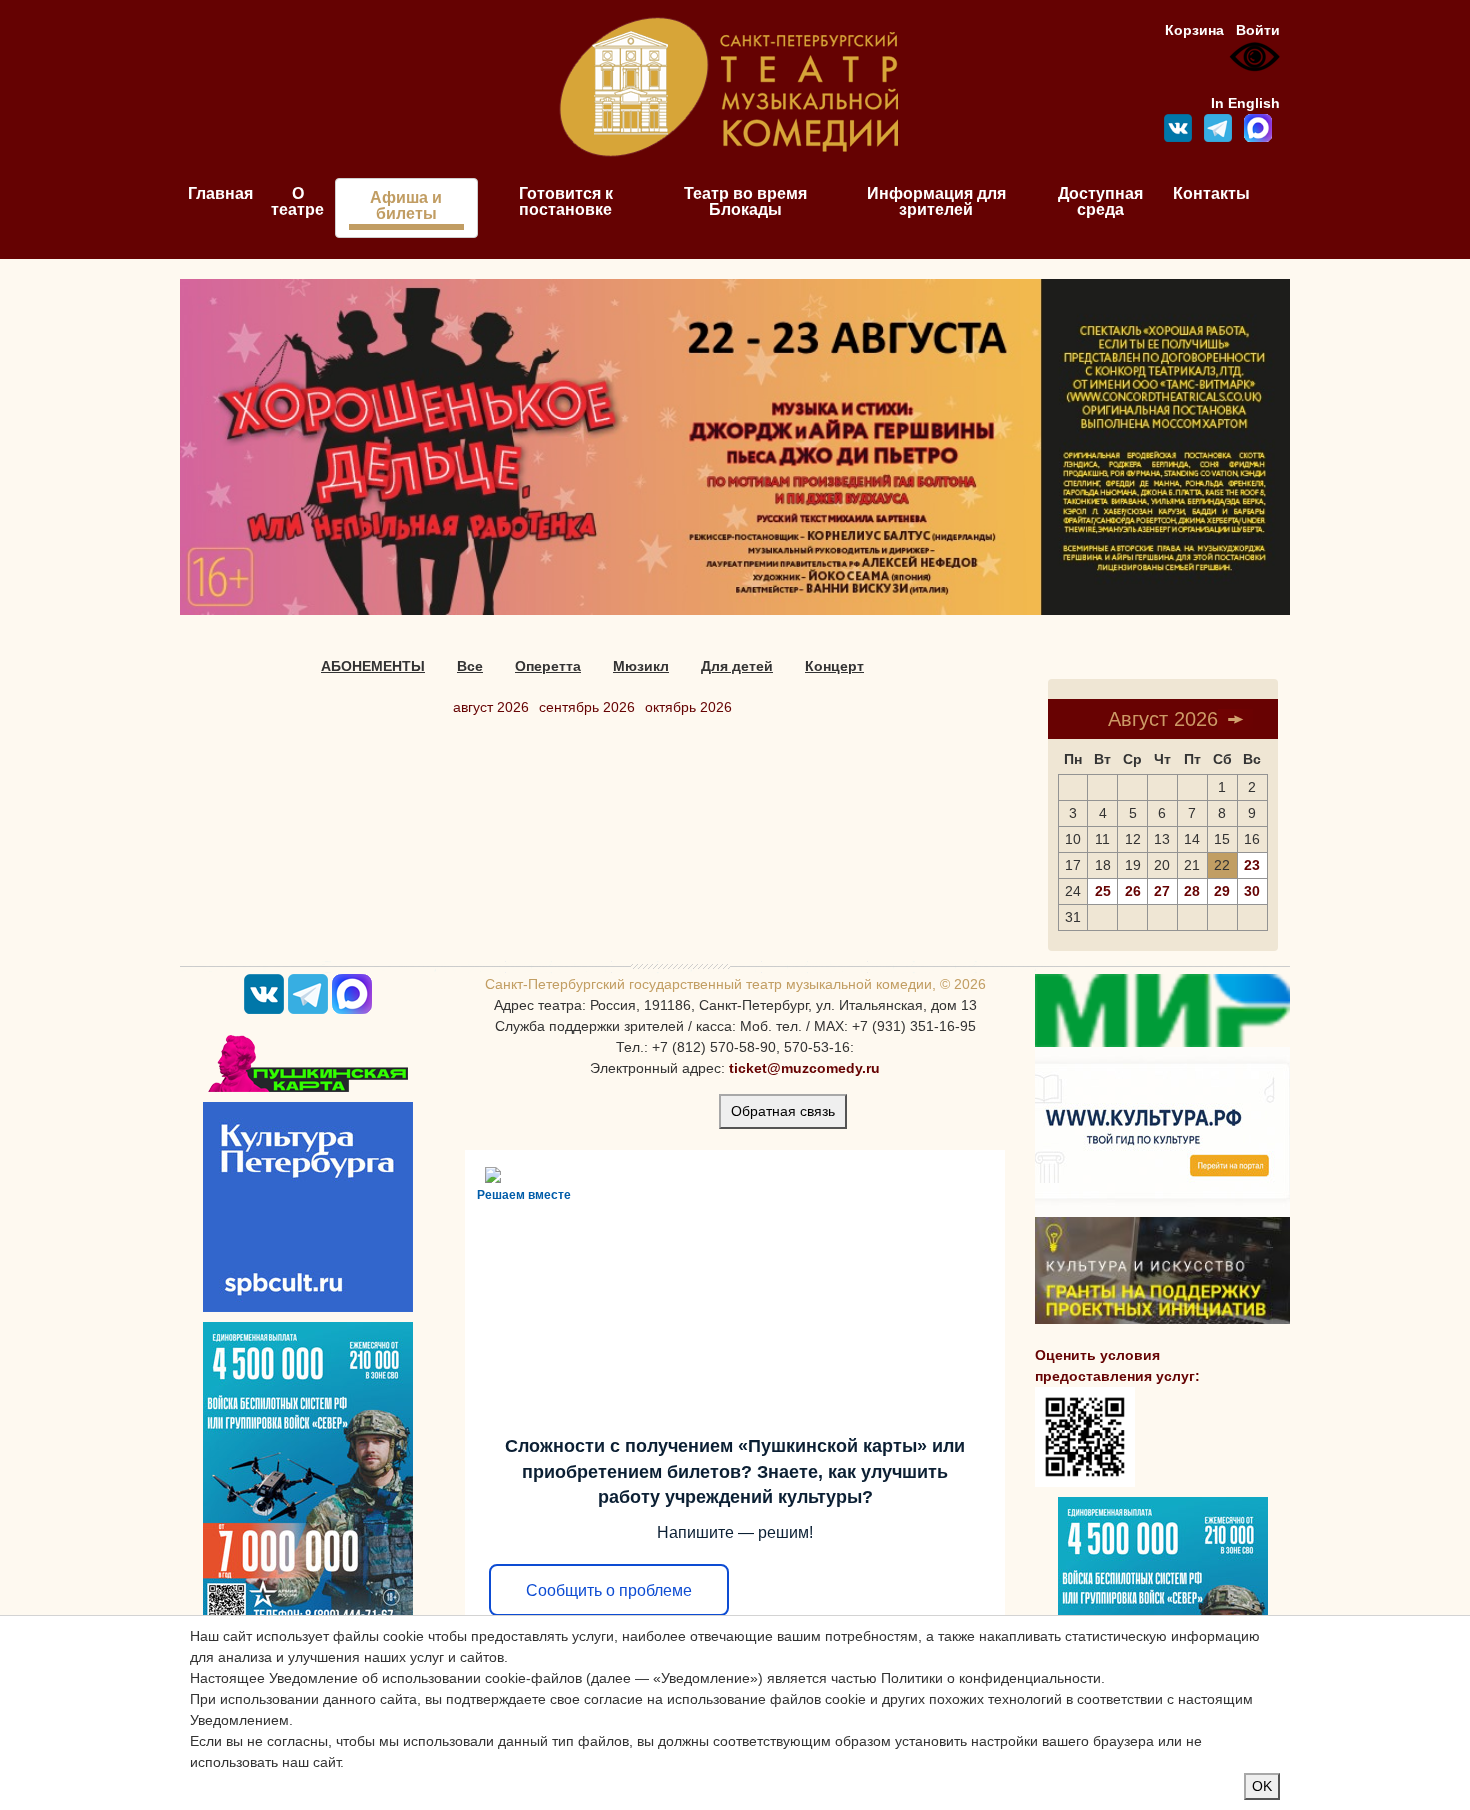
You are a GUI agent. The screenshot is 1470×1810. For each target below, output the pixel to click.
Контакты (1211, 193)
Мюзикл (641, 666)
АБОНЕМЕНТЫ (373, 666)
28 (1192, 891)
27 (1162, 891)
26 (1133, 891)
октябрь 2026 (688, 707)
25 (1103, 891)
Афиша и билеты (406, 205)
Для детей (737, 666)
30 (1252, 891)
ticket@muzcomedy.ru (804, 1068)
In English (1245, 103)
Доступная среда (1100, 201)
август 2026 (491, 707)
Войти (1258, 30)
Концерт (834, 666)
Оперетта (548, 666)
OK (1262, 1786)
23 (1252, 865)
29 (1222, 891)
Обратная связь (783, 1111)
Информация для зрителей (936, 201)
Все (470, 666)
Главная (220, 193)
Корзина (1194, 30)
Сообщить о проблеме (609, 1590)
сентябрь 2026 (587, 707)
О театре (297, 201)
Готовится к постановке (566, 201)
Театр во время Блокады (745, 201)
